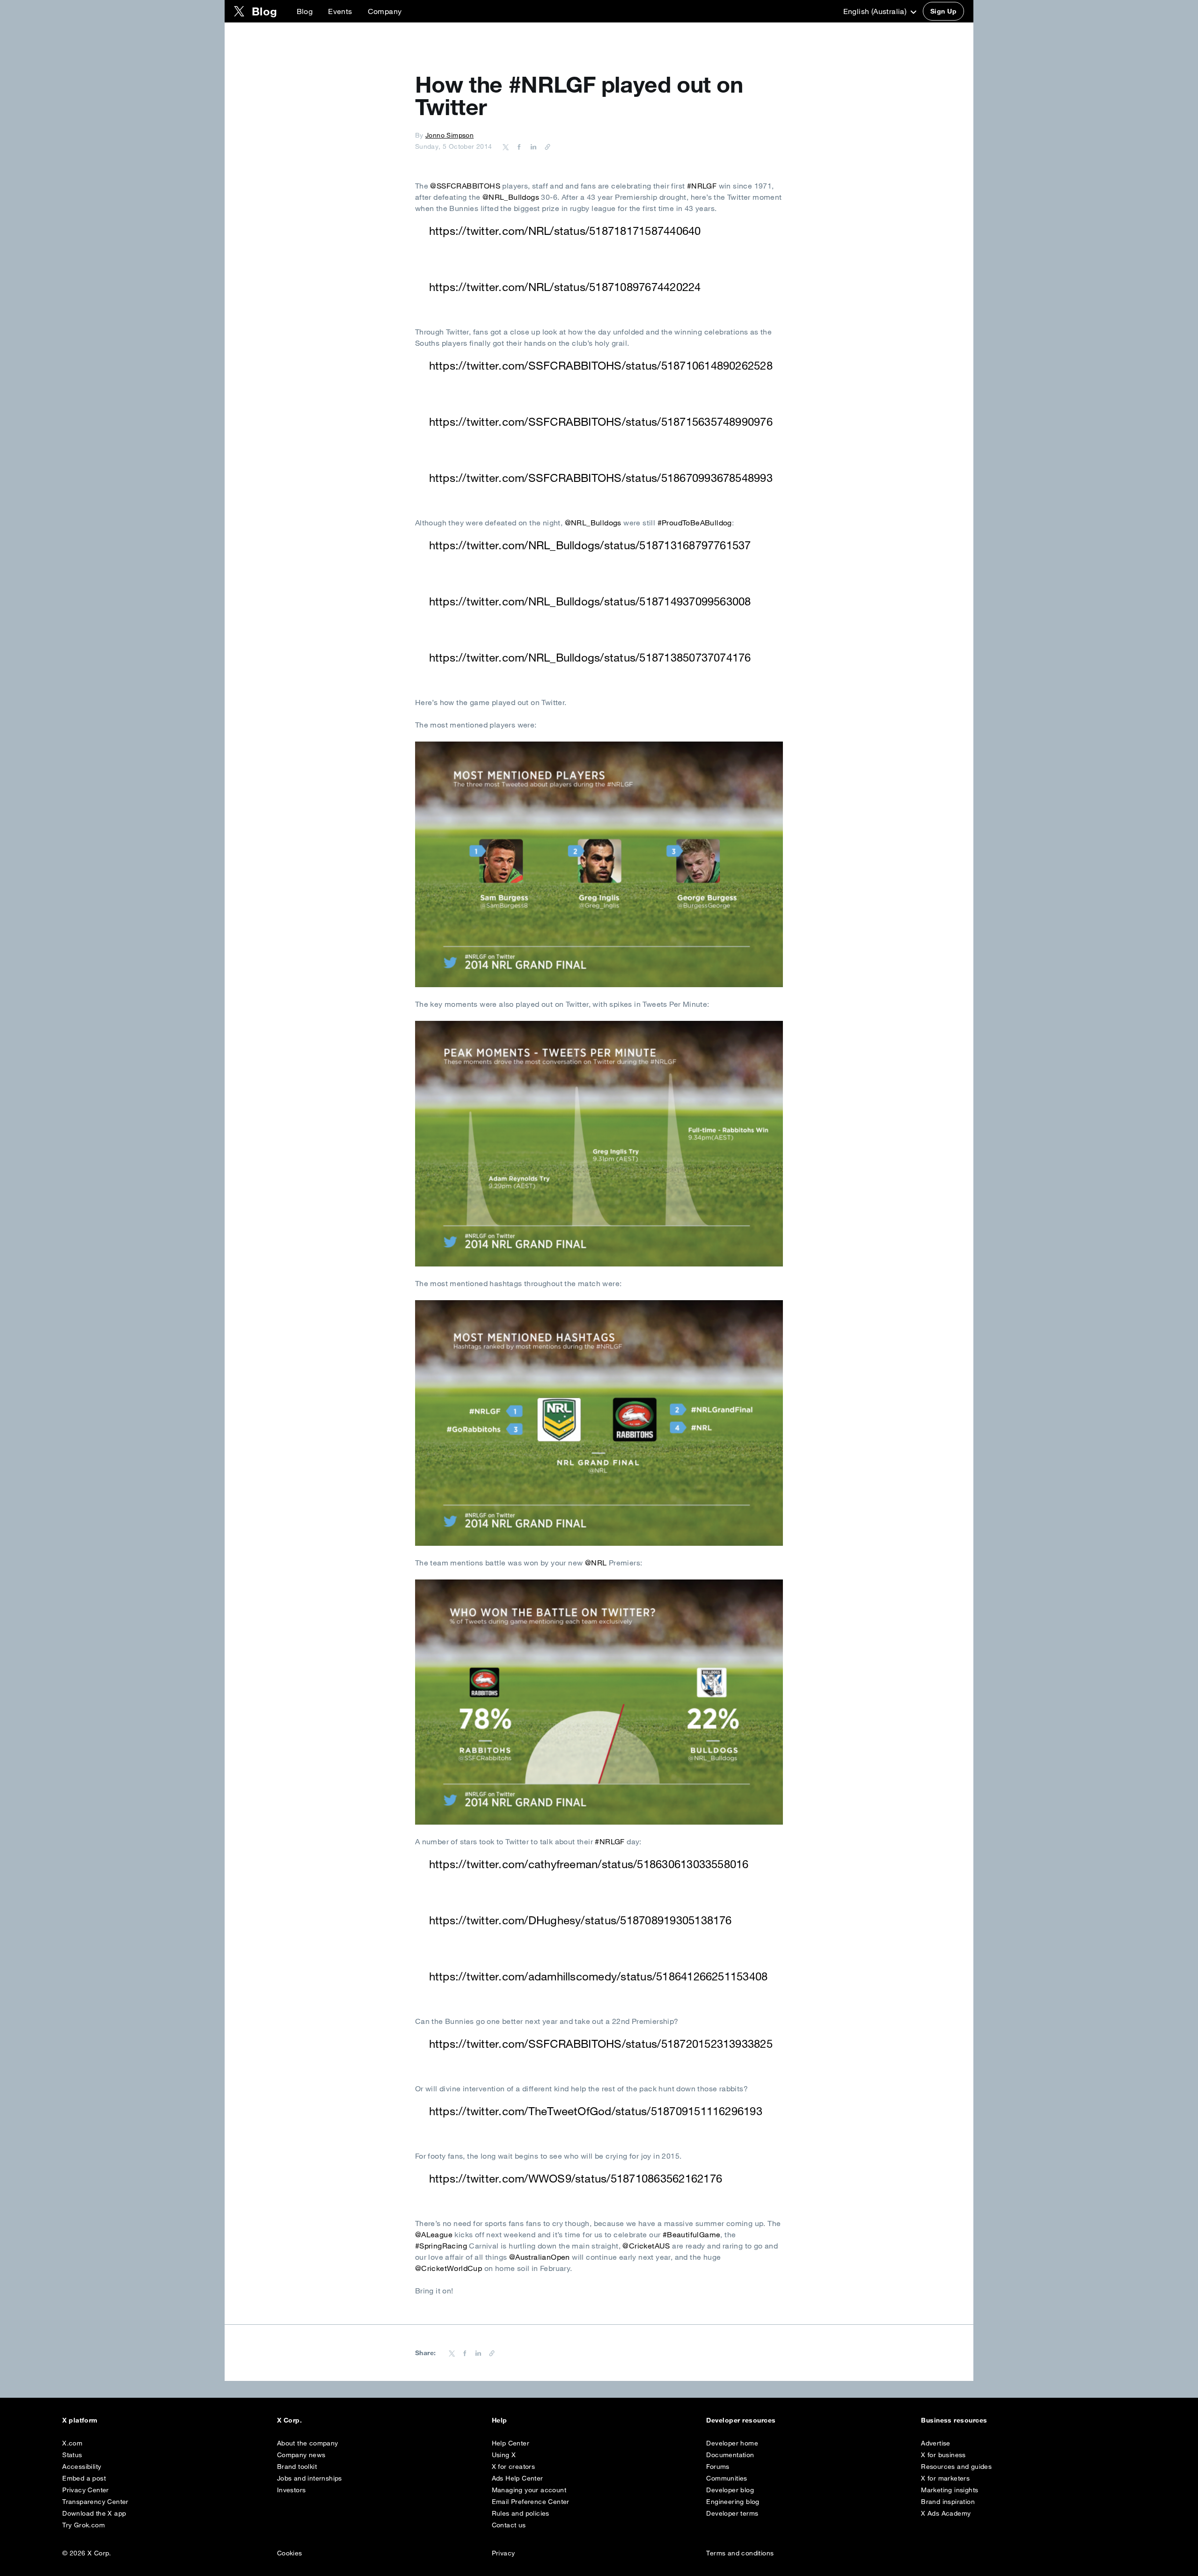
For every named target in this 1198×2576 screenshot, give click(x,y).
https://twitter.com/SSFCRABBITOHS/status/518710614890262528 (601, 365)
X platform (80, 2420)
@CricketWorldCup (449, 2268)
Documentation (730, 2455)
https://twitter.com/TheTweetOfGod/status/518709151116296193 (596, 2111)
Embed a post (84, 2478)
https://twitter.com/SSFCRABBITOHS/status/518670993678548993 (601, 478)
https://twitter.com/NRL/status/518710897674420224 (565, 287)
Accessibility (82, 2467)
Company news (301, 2455)
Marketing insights (950, 2490)
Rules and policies (521, 2513)
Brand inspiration (948, 2502)
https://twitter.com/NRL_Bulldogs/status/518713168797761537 (590, 545)
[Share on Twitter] (506, 146)
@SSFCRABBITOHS (465, 186)
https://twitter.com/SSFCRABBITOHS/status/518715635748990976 (601, 422)
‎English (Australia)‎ (876, 11)
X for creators (514, 2467)
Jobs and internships (310, 2478)
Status (72, 2455)
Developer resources (741, 2420)
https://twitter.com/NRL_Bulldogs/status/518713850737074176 (590, 657)
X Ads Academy (946, 2513)
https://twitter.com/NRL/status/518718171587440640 (565, 231)
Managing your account (529, 2490)
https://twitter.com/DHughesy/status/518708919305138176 (581, 1920)
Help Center (511, 2443)
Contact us (509, 2525)
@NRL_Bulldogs (511, 197)
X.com (72, 2443)
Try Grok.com (84, 2525)
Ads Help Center (518, 2478)
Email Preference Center (531, 2502)
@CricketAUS (646, 2246)
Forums (718, 2467)
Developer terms (732, 2513)
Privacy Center (86, 2490)
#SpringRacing (441, 2246)
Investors (292, 2490)
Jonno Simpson (449, 135)
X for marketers (945, 2478)
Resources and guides (956, 2467)
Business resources (954, 2420)
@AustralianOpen (540, 2257)
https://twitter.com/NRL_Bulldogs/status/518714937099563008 (590, 601)
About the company (308, 2443)
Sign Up (943, 11)
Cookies (290, 2553)
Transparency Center (95, 2502)
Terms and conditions (740, 2553)
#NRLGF (702, 186)
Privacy (504, 2553)
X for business (943, 2455)
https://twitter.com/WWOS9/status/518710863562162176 (576, 2178)
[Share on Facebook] (518, 146)
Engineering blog (733, 2502)
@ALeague (434, 2234)
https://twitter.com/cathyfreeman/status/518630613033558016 (589, 1864)
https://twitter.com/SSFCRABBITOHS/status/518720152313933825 (601, 2044)
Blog (305, 11)
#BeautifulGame (692, 2234)
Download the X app (94, 2513)
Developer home (732, 2443)
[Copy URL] (545, 146)
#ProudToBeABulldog (695, 523)
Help (500, 2420)
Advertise (936, 2443)
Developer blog (730, 2490)
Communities (727, 2478)
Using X (504, 2455)
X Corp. (289, 2420)
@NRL (596, 1563)
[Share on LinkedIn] (532, 146)
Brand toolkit (297, 2467)
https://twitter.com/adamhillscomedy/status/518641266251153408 (599, 1976)
